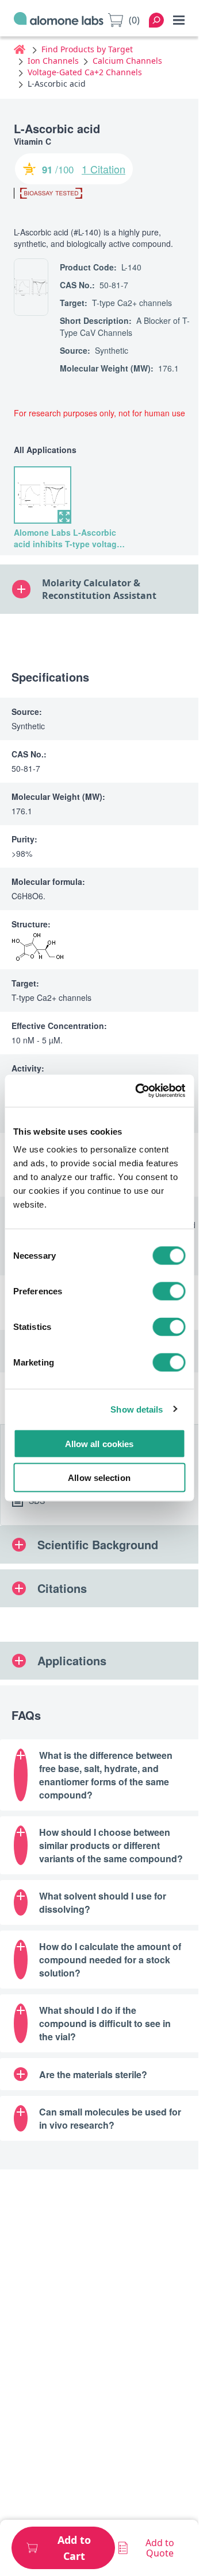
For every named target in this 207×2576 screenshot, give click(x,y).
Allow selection (99, 1477)
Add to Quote (160, 2548)
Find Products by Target (87, 49)
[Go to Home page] (59, 20)
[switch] (169, 1291)
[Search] (156, 20)
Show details (137, 1409)
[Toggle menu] (179, 20)
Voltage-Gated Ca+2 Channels (85, 72)
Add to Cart (74, 2548)
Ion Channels (53, 61)
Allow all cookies (99, 1444)
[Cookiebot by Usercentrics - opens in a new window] (139, 1091)
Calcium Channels (127, 61)
